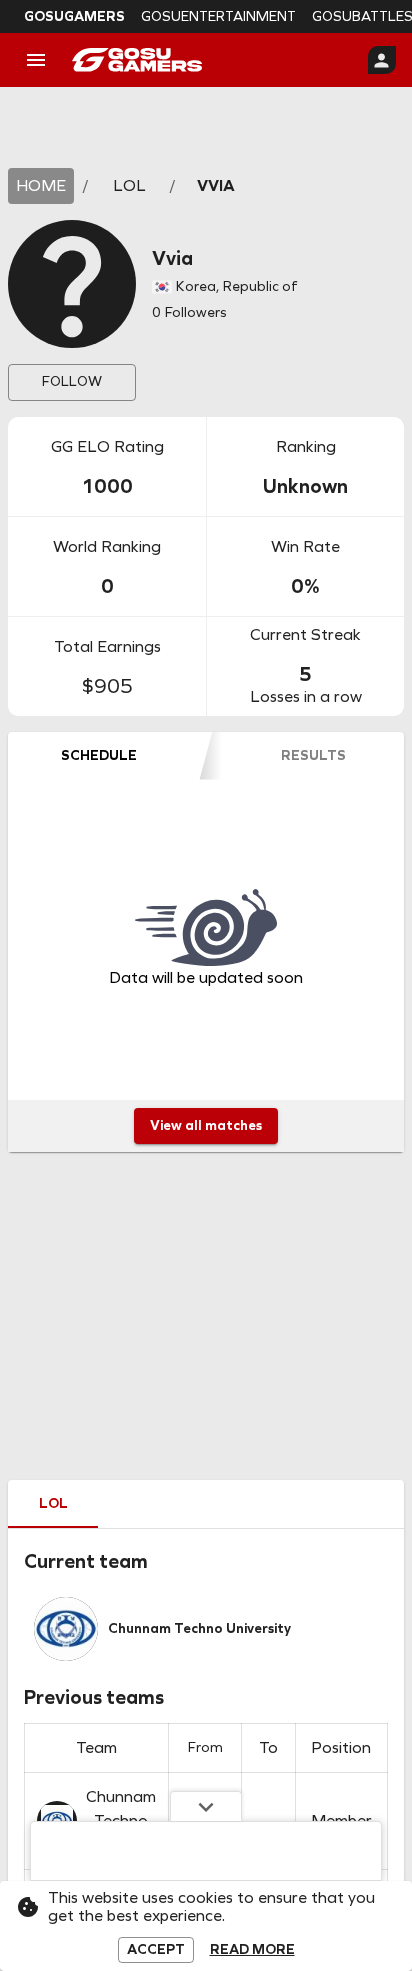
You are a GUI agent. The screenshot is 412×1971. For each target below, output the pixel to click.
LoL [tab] (53, 1503)
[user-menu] (382, 60)
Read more (252, 1950)
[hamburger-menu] (36, 60)
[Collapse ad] (206, 1806)
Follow (72, 381)
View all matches (206, 1125)
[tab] (99, 756)
